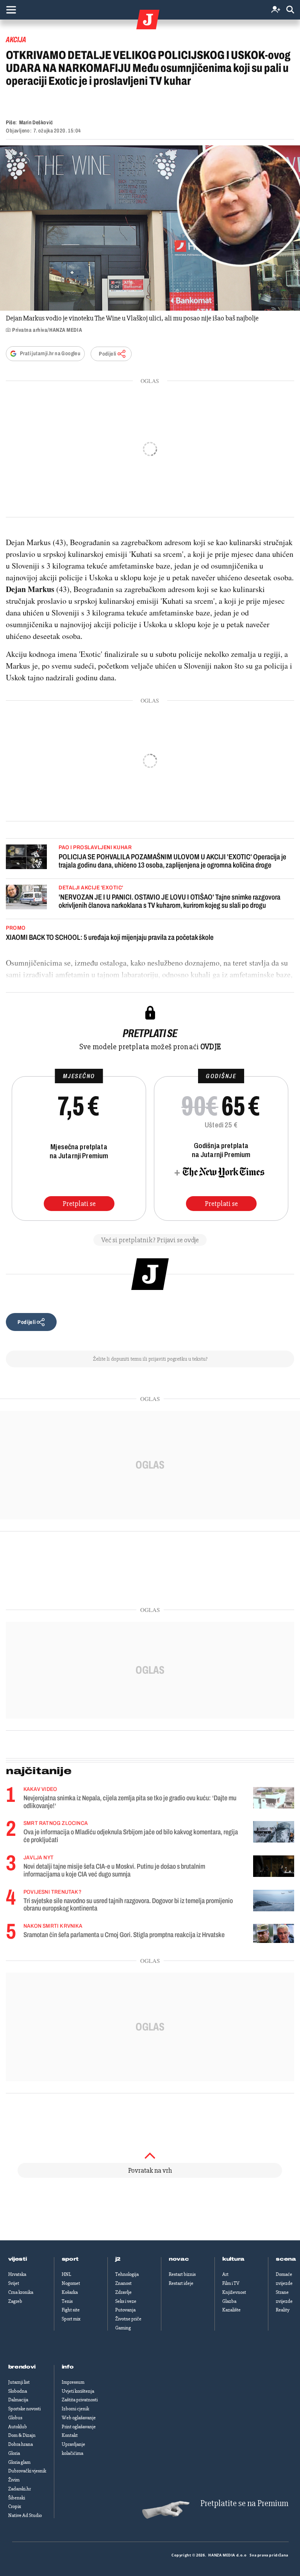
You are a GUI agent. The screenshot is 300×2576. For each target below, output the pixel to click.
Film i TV (231, 2283)
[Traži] (290, 10)
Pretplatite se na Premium (244, 2504)
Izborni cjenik (75, 2409)
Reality (283, 2310)
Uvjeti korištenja (78, 2391)
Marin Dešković (36, 123)
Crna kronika (21, 2292)
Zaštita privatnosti (80, 2400)
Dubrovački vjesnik (27, 2471)
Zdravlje (123, 2292)
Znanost (123, 2283)
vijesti (18, 2259)
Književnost (234, 2292)
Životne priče (128, 2319)
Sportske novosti (24, 2409)
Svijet (14, 2283)
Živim (14, 2480)
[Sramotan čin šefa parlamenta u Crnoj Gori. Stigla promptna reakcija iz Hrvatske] (274, 1933)
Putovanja (125, 2310)
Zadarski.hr (20, 2489)
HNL (66, 2274)
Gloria (14, 2453)
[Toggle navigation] (11, 10)
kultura (233, 2259)
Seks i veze (126, 2301)
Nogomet (71, 2283)
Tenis (67, 2301)
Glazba (229, 2301)
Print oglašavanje (79, 2427)
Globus (15, 2418)
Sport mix (71, 2319)
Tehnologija (127, 2274)
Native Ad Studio (25, 2515)
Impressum (73, 2382)
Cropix (15, 2506)
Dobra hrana (21, 2444)
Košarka (70, 2292)
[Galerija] (150, 228)
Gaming (123, 2328)
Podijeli (107, 354)
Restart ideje (181, 2283)
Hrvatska (17, 2274)
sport (70, 2259)
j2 (118, 2259)
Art (225, 2274)
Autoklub (18, 2427)
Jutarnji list (19, 2382)
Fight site (71, 2310)
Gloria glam (19, 2462)
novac (179, 2259)
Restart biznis (182, 2274)
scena (286, 2259)
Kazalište (231, 2310)
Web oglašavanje (79, 2418)
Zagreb (15, 2301)
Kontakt (70, 2435)
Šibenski (17, 2498)
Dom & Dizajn (22, 2435)
